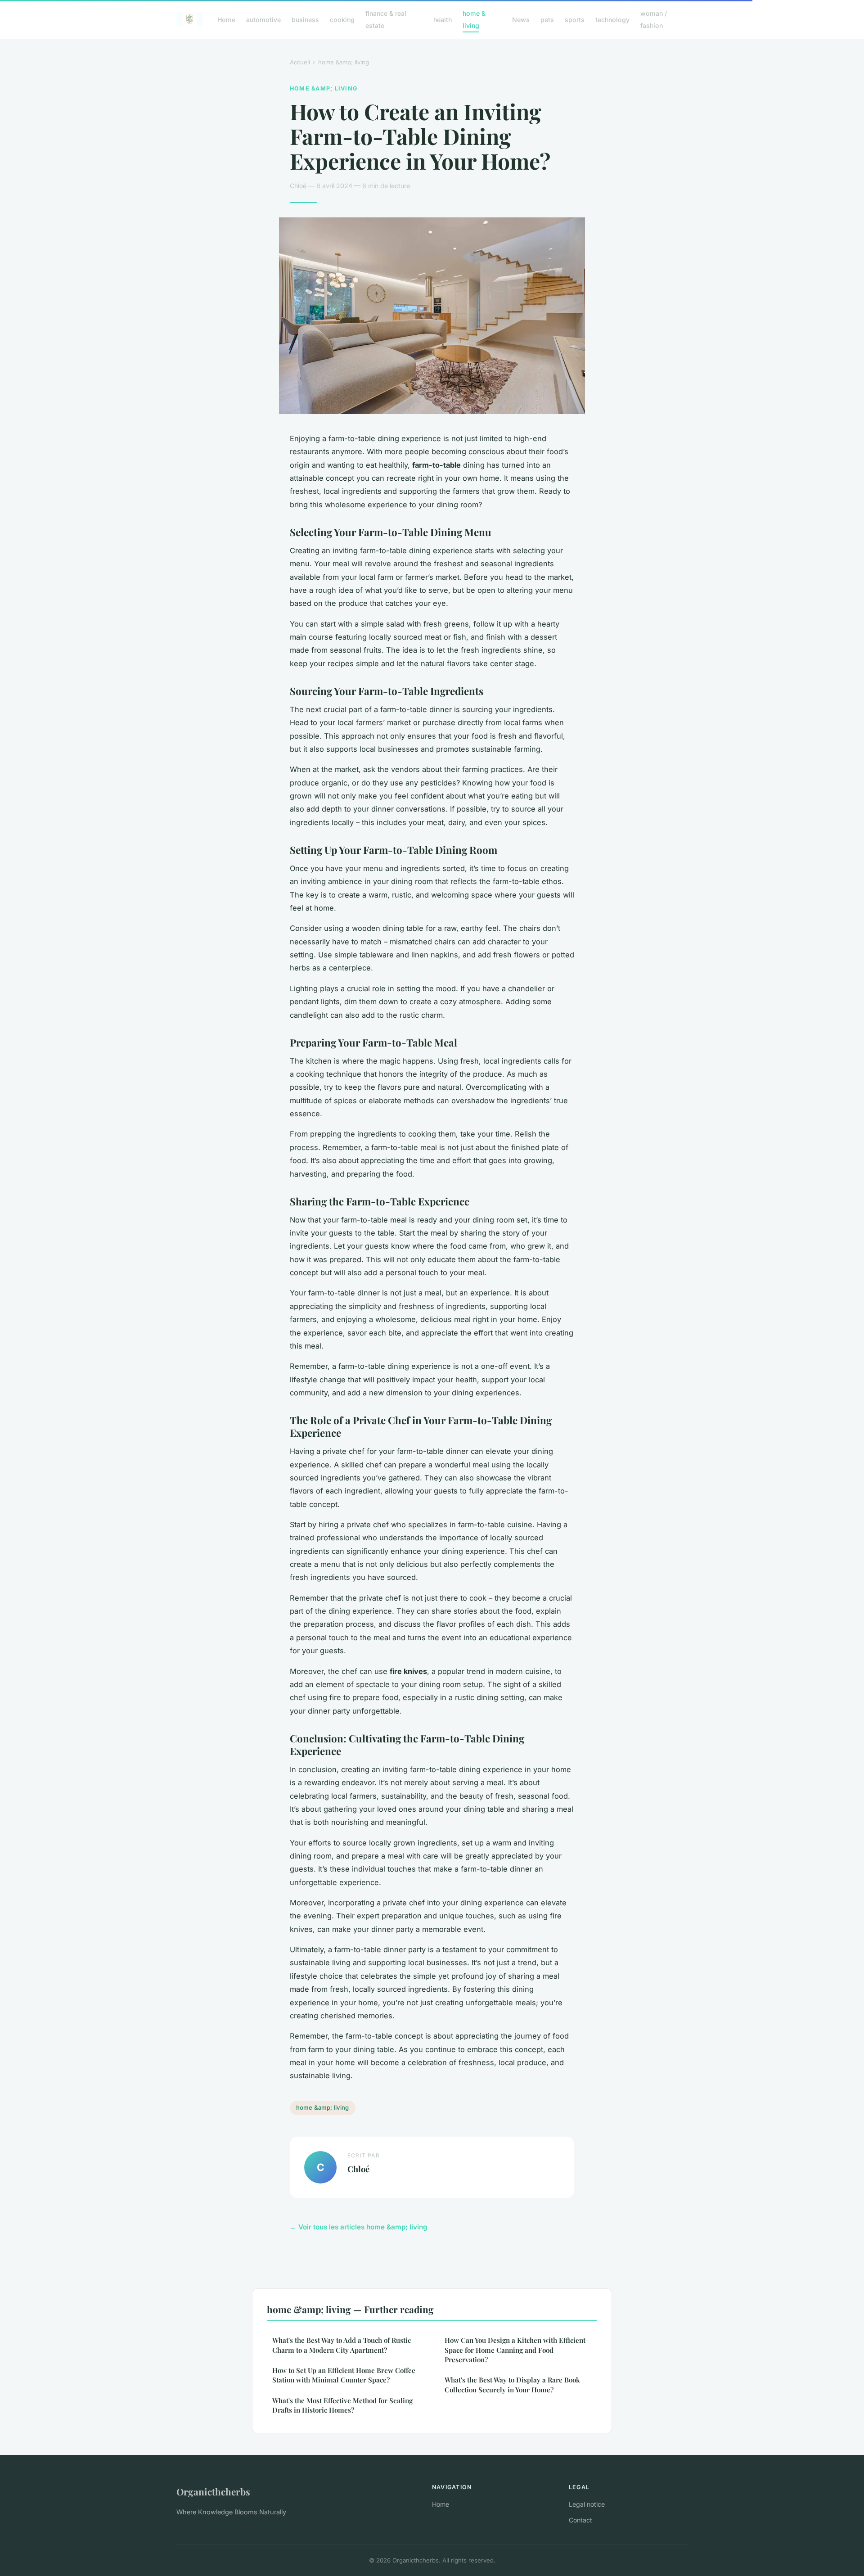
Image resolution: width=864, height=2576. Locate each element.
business (305, 20)
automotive (263, 20)
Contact (580, 2520)
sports (575, 20)
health (443, 20)
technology (612, 20)
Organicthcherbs (213, 2491)
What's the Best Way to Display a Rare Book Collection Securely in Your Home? (512, 2384)
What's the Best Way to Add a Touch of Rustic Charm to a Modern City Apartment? (342, 2345)
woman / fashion (654, 19)
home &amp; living (344, 62)
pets (547, 20)
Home (226, 20)
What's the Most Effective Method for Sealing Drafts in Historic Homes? (342, 2405)
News (521, 20)
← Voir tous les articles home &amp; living (359, 2227)
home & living (474, 19)
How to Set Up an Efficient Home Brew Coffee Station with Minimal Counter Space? (344, 2375)
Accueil (300, 62)
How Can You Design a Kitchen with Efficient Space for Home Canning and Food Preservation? (515, 2350)
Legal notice (587, 2504)
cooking (342, 20)
